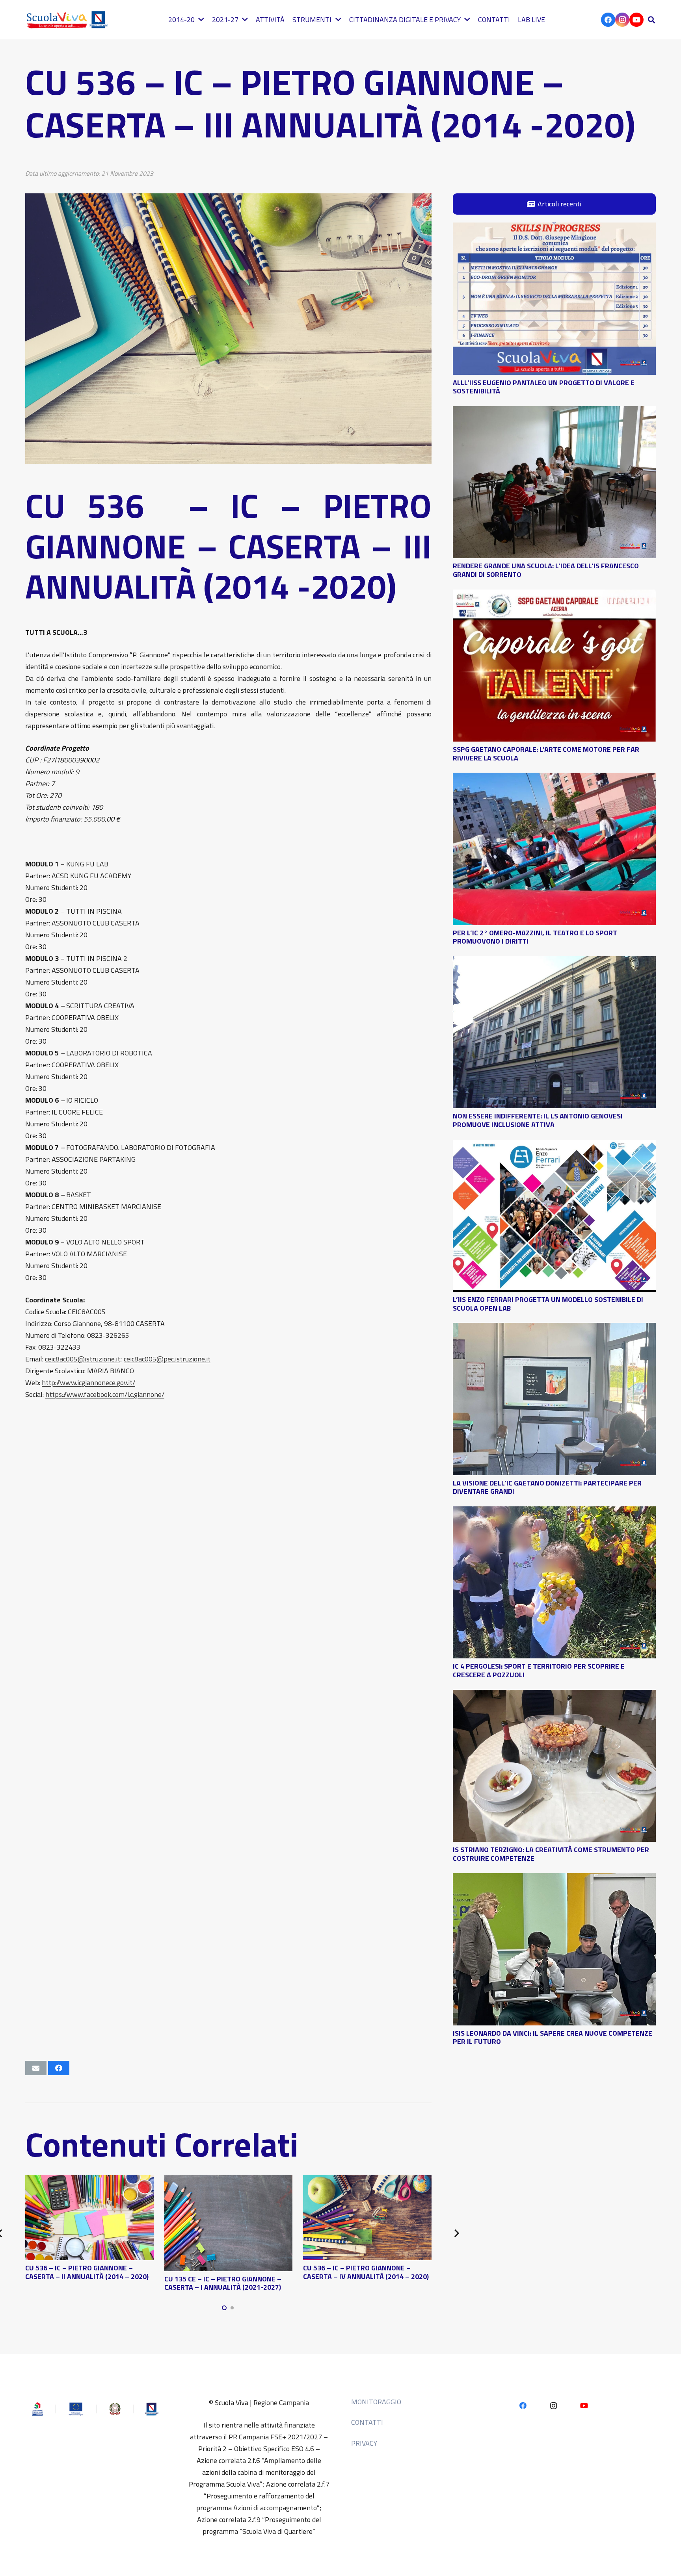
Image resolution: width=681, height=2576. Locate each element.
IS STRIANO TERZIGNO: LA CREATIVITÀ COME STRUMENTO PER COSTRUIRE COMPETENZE (551, 1854)
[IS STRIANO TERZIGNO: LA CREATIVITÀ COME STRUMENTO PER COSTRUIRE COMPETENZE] (554, 1696)
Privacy (364, 2443)
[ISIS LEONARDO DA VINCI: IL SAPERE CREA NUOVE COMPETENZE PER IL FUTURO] (554, 1879)
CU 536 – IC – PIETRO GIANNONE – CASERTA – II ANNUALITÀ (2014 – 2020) (87, 2272)
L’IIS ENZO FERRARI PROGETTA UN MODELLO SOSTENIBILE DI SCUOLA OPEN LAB (548, 1304)
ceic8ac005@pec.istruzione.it (167, 1359)
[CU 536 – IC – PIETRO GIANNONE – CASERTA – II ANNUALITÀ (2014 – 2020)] (89, 2180)
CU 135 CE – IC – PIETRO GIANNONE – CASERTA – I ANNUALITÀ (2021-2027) (223, 2283)
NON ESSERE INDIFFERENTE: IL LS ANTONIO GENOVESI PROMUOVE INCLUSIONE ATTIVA (538, 1120)
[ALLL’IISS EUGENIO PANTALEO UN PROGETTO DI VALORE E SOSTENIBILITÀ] (554, 228)
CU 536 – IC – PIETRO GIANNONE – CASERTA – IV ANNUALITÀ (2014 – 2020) (366, 2272)
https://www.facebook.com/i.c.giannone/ (105, 1394)
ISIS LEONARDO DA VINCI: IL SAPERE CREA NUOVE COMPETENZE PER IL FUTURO (553, 2037)
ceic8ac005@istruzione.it (83, 1359)
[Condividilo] (59, 2068)
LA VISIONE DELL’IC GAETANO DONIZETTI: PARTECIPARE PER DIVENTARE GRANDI (547, 1487)
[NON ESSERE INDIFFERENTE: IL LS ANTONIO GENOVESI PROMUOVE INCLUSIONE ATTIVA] (554, 962)
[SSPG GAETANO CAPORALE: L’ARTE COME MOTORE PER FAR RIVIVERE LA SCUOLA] (554, 595)
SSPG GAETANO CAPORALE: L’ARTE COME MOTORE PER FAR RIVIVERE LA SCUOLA (546, 754)
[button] (651, 20)
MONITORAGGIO (376, 2402)
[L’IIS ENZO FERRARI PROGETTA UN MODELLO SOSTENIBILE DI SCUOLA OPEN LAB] (554, 1145)
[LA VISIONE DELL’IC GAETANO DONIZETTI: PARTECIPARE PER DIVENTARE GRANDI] (554, 1329)
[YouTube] (636, 20)
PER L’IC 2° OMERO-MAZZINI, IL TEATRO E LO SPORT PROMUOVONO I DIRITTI (535, 937)
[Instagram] (622, 20)
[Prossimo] (456, 2233)
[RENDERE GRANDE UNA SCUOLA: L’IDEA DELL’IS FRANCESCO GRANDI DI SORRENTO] (554, 412)
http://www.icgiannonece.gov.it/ (88, 1383)
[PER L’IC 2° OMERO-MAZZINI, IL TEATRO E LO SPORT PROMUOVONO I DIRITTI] (554, 778)
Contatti (367, 2422)
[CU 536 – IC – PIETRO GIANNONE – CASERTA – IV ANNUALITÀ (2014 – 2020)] (367, 2180)
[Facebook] (608, 20)
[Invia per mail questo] (36, 2068)
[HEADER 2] (69, 20)
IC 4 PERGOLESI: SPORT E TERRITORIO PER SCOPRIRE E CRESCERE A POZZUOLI (539, 1670)
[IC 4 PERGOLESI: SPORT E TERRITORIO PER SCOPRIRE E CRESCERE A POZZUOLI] (554, 1512)
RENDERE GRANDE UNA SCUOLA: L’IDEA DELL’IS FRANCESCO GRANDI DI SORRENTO (546, 570)
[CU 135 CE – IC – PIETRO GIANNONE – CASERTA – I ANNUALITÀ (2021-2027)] (229, 2180)
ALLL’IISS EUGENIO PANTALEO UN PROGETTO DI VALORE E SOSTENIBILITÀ (544, 387)
